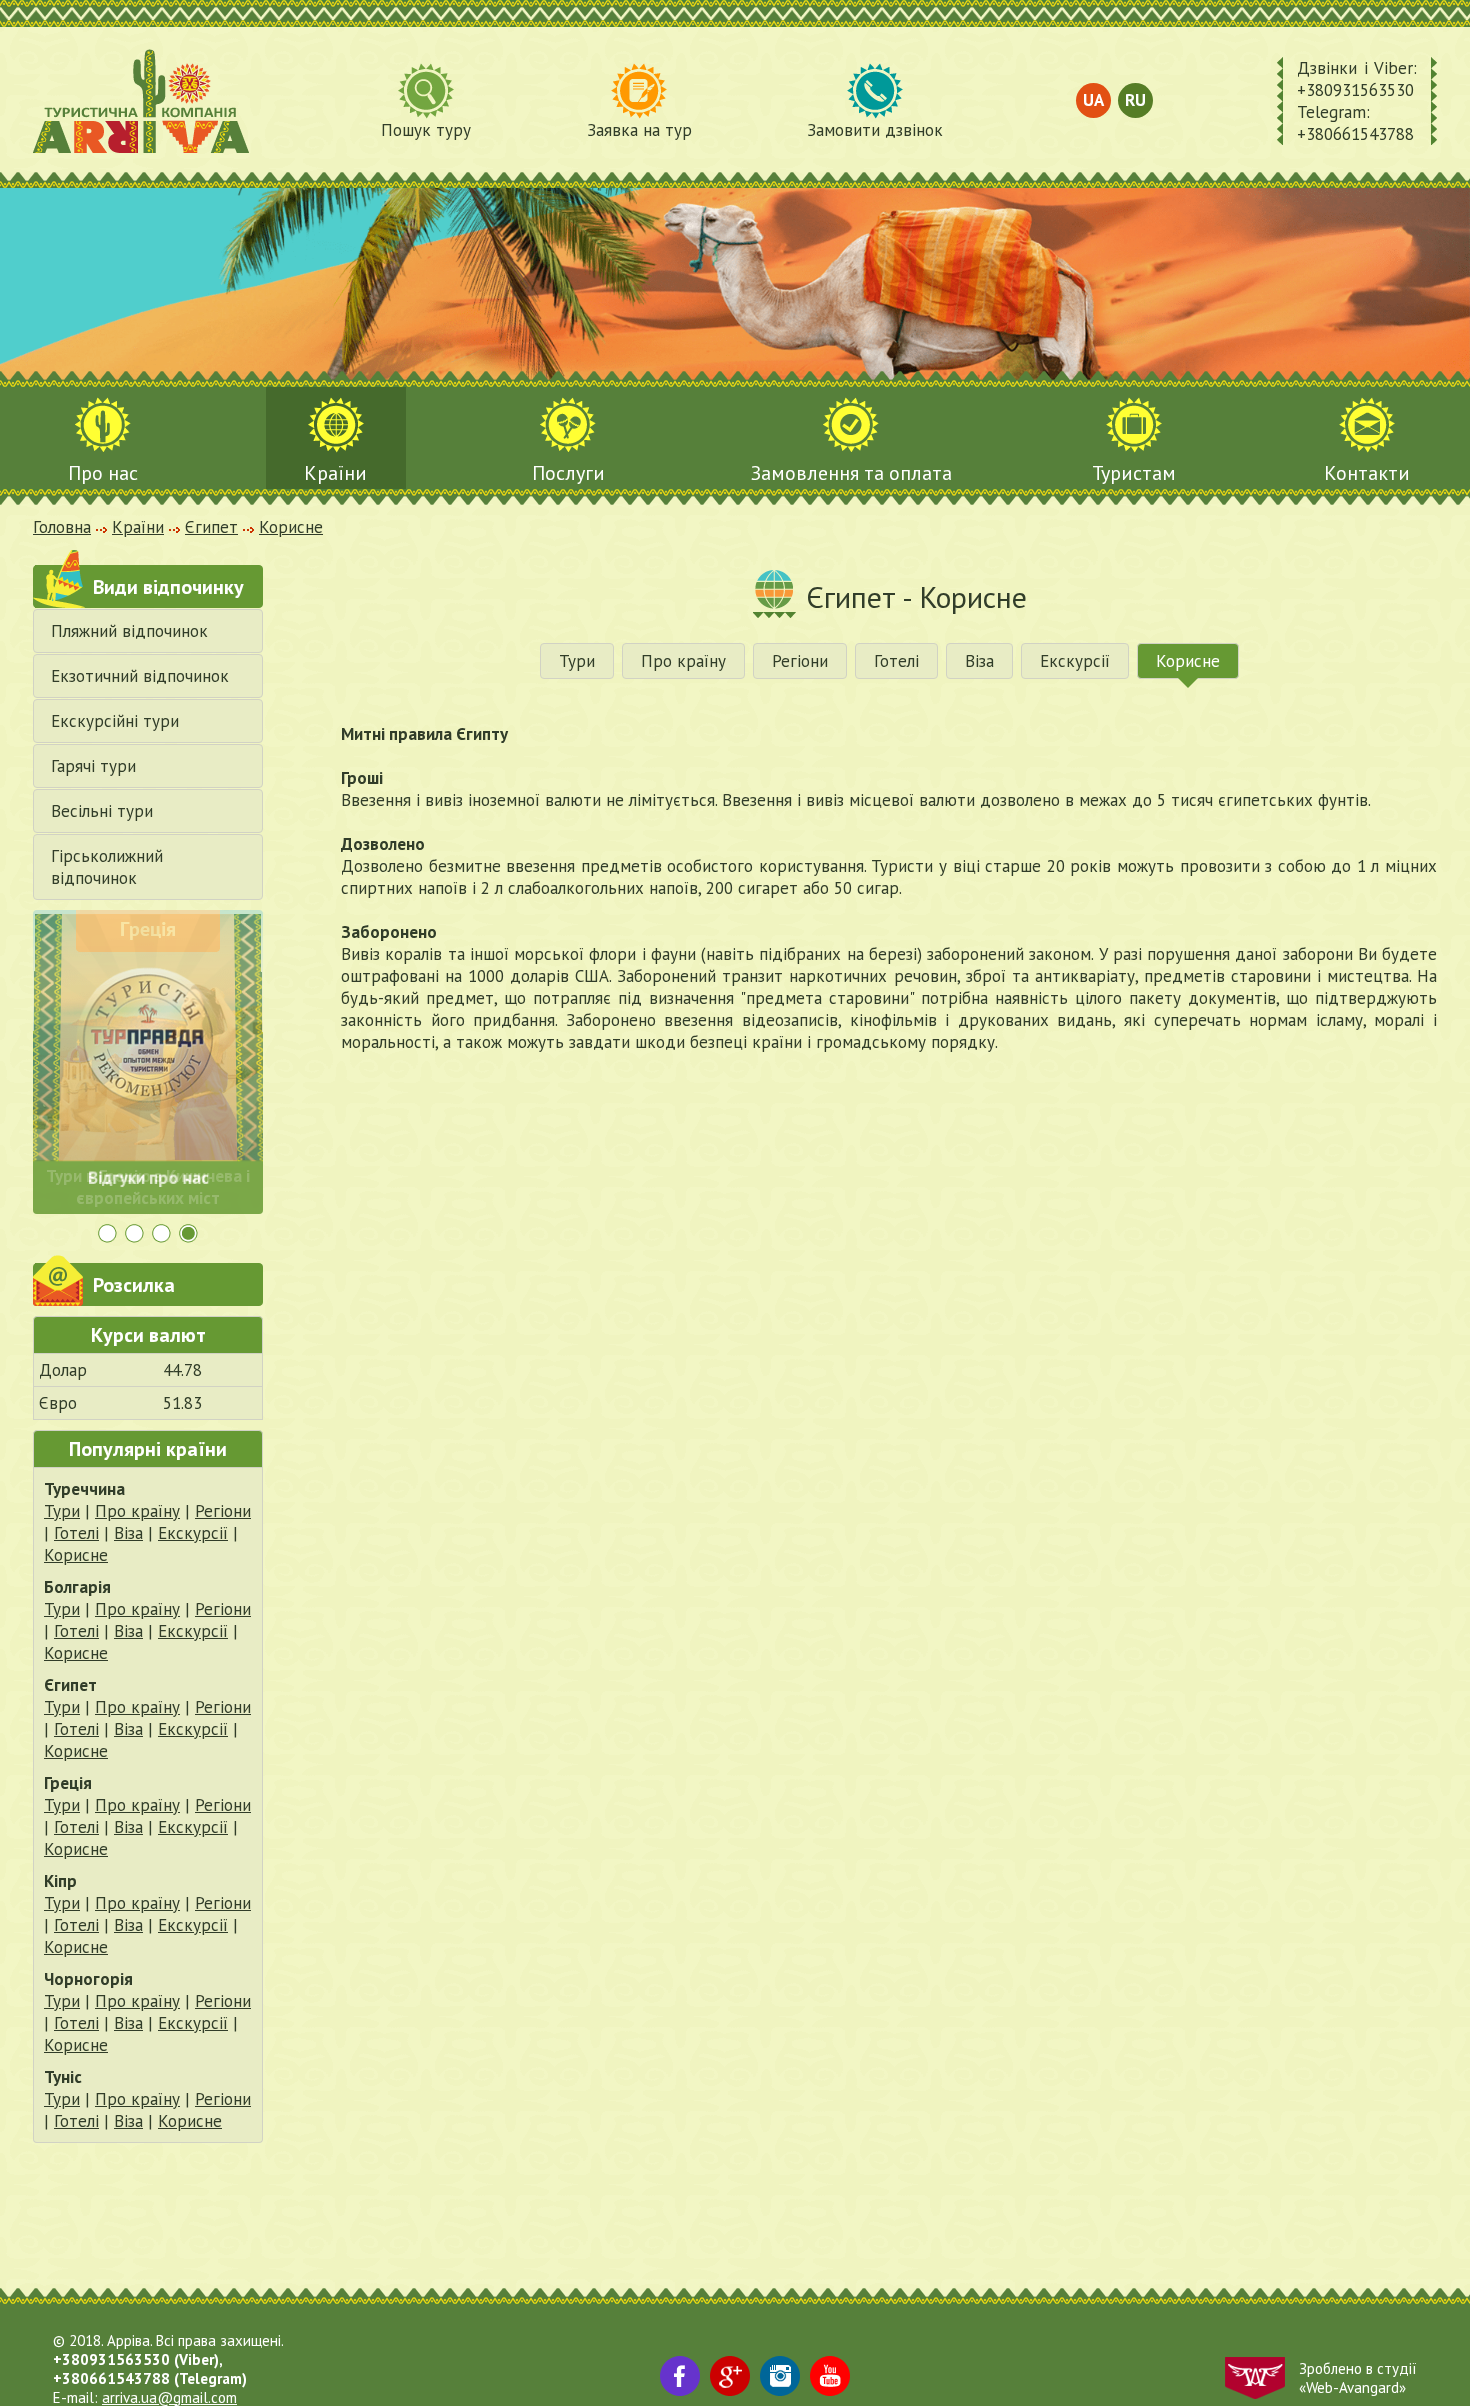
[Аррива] (141, 101)
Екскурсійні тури (115, 721)
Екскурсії (193, 1533)
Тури (62, 1511)
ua (1093, 100)
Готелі (76, 1533)
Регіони (223, 1511)
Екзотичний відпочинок (140, 676)
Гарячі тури (93, 766)
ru (1135, 100)
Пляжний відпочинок (129, 631)
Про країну (137, 1511)
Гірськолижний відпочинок (107, 867)
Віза (128, 1533)
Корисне (76, 1555)
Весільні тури (102, 811)
